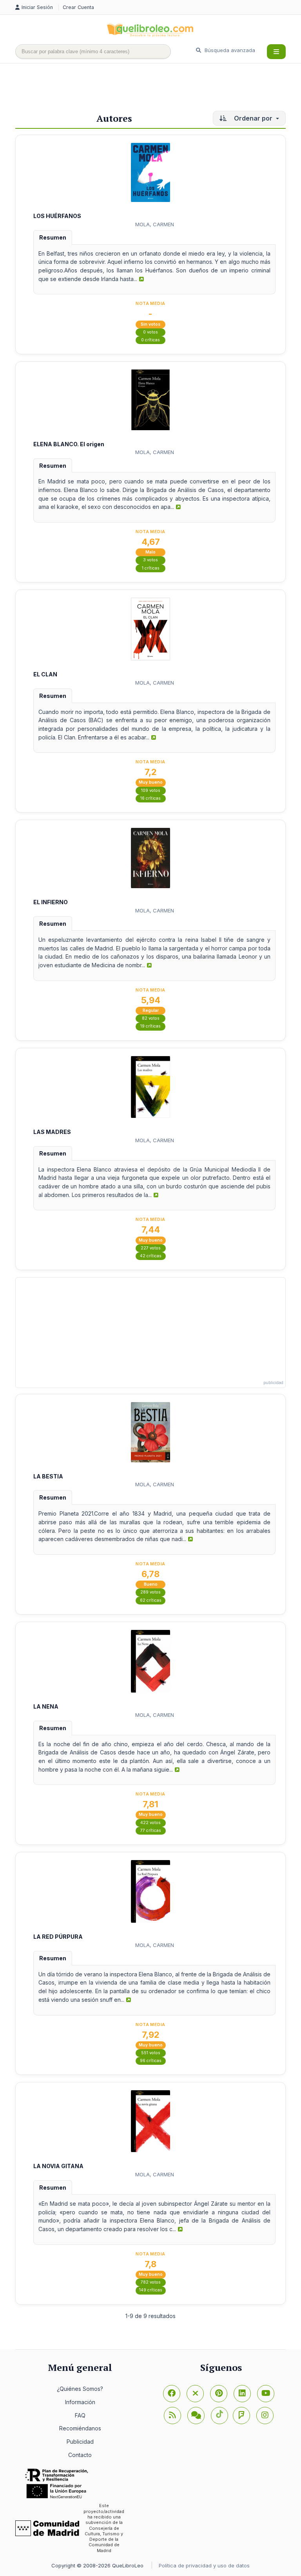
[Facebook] (172, 2394)
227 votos (151, 1248)
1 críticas (151, 568)
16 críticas (150, 798)
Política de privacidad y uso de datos (204, 2565)
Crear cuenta (78, 7)
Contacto (80, 2455)
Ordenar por (253, 118)
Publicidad (80, 2442)
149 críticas (151, 2290)
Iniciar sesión (38, 7)
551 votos (151, 2053)
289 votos (150, 1592)
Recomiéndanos (80, 2428)
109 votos (151, 790)
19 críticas (150, 1026)
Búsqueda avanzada (229, 50)
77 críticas (151, 1831)
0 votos (150, 332)
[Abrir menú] (276, 52)
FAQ (80, 2415)
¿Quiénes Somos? (80, 2389)
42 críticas (151, 1256)
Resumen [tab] (53, 237)
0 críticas (150, 340)
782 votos (151, 2282)
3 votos (150, 560)
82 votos (151, 1018)
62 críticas (151, 1600)
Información (80, 2402)
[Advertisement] (158, 89)
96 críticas (151, 2061)
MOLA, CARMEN (155, 224)
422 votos (150, 1823)
